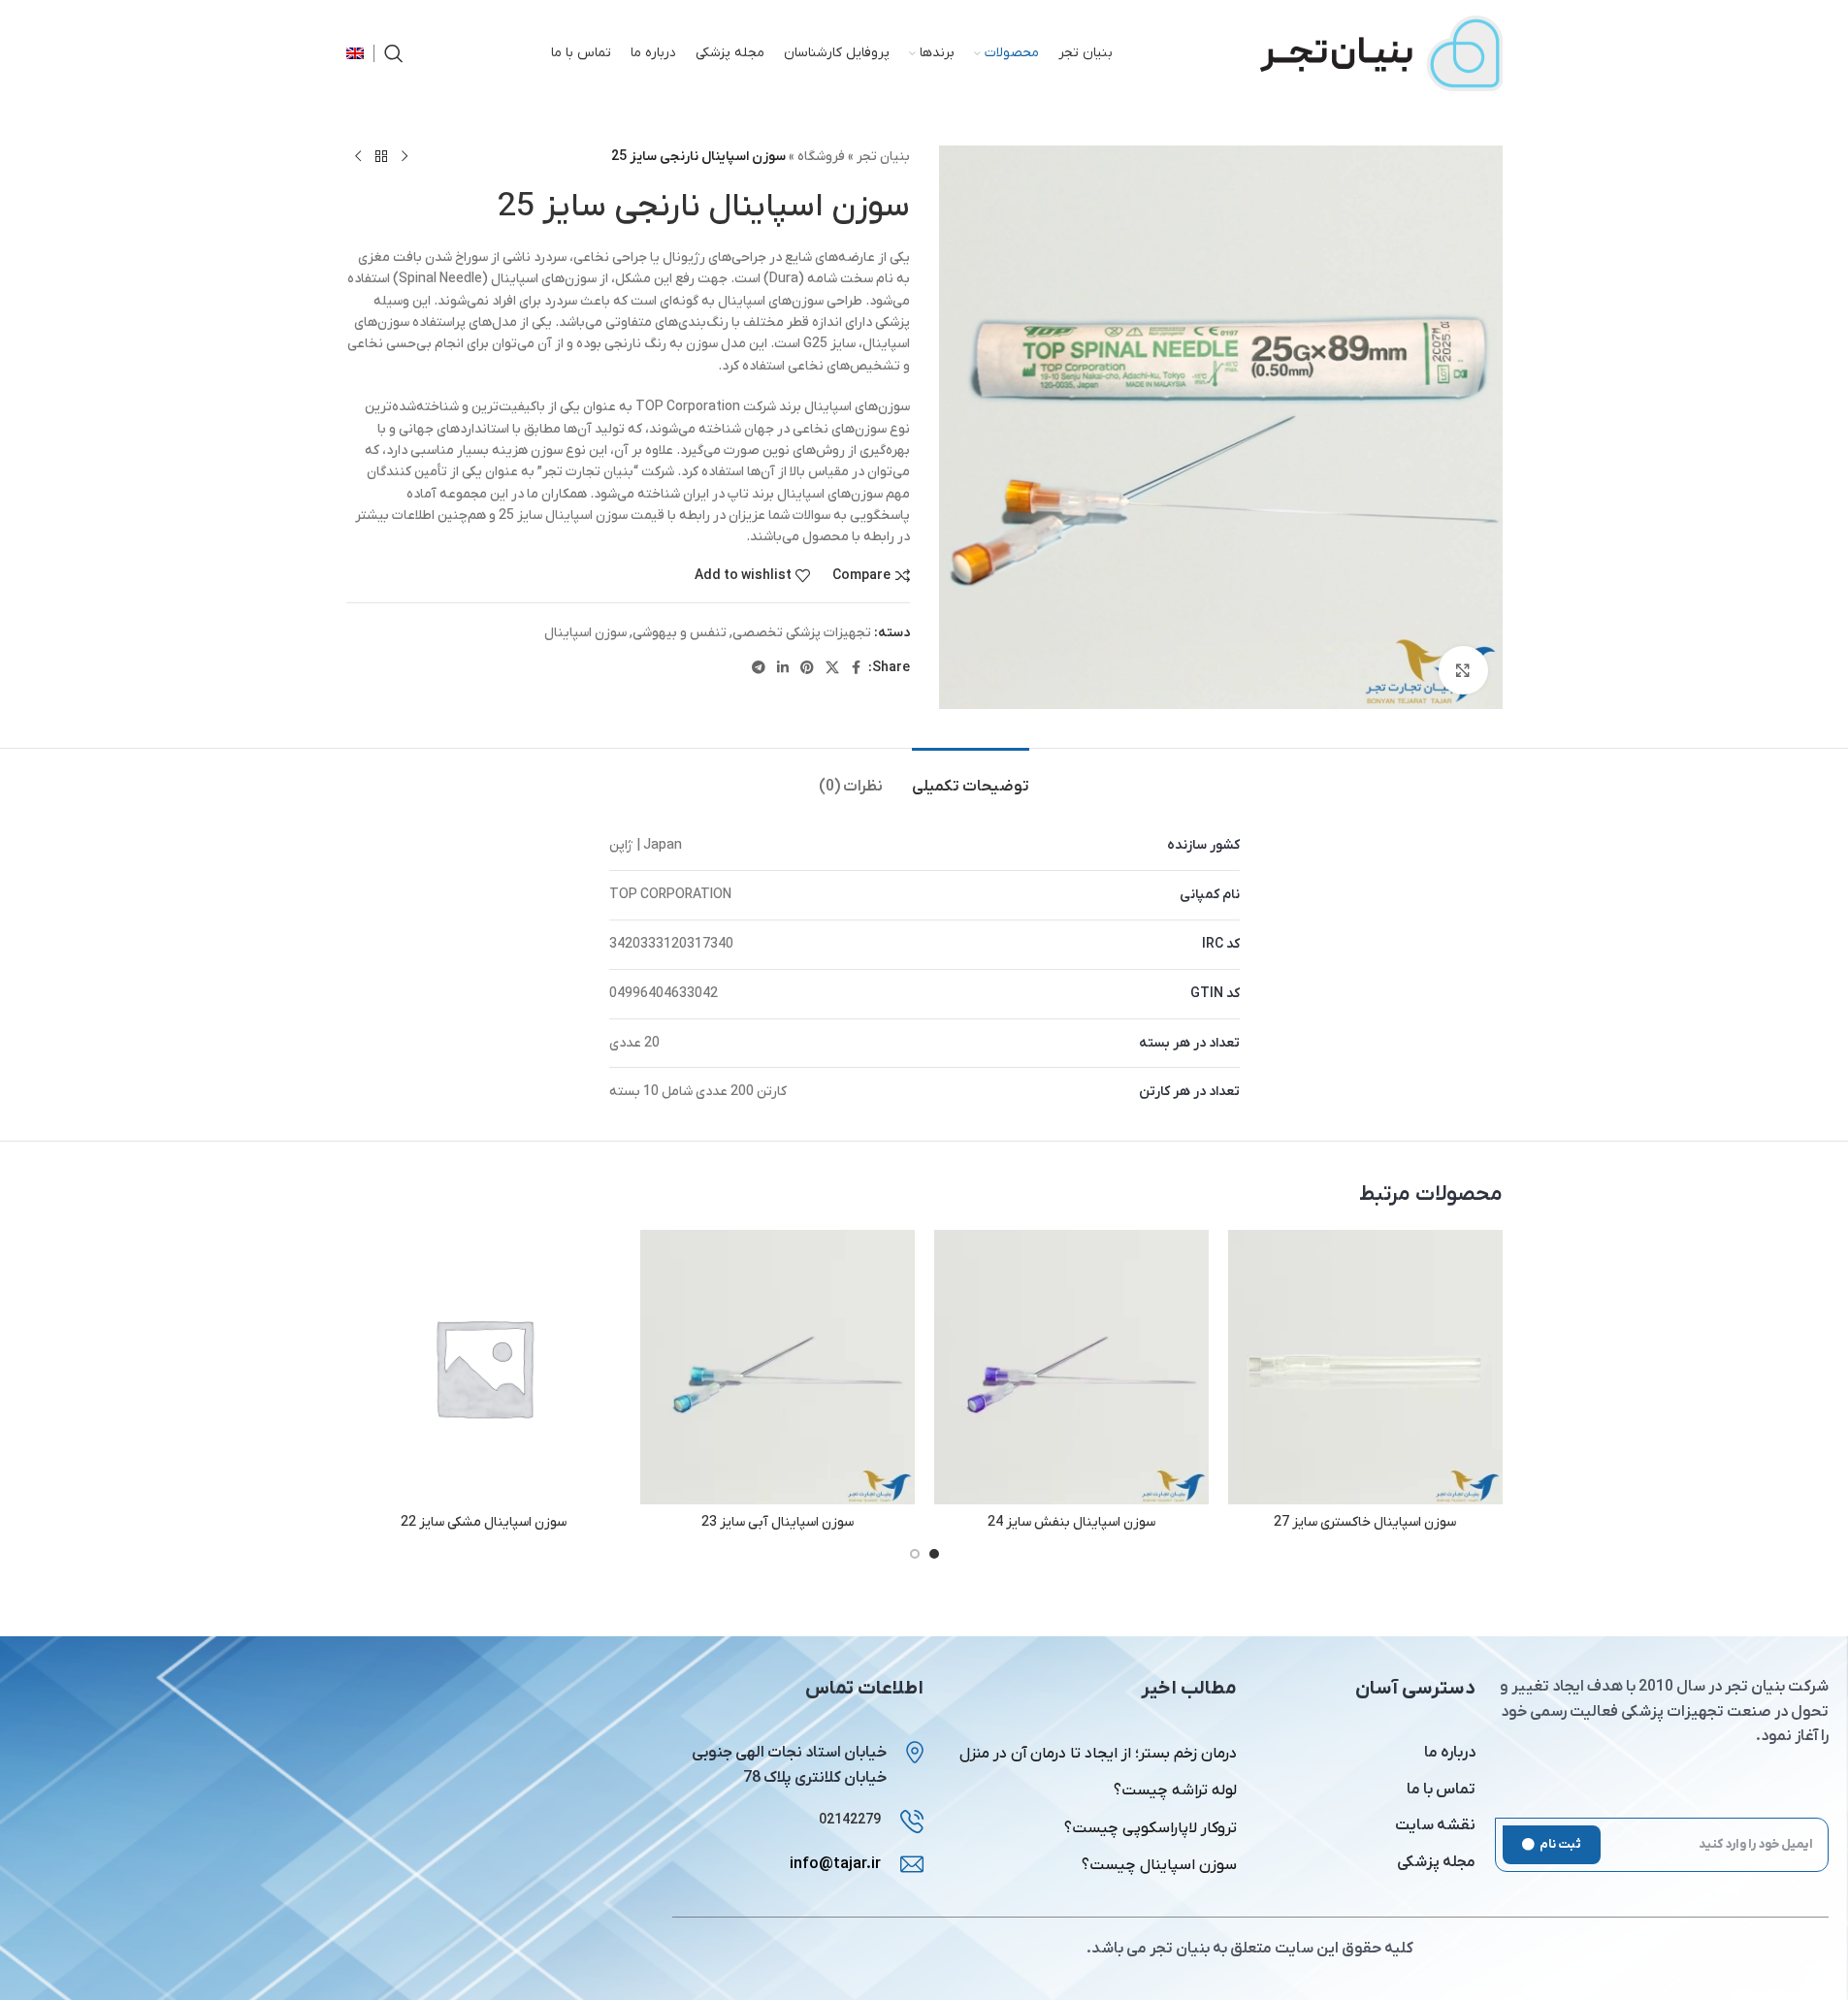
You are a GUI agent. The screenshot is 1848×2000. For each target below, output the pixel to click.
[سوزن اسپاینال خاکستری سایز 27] (1365, 1367)
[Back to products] (381, 157)
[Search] (394, 53)
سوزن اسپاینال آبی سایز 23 (778, 1522)
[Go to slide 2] (915, 1554)
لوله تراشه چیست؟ (1175, 1790)
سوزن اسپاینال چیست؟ (1159, 1865)
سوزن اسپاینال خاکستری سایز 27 (1365, 1522)
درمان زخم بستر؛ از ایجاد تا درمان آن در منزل (1098, 1754)
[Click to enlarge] (1463, 670)
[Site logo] (1381, 53)
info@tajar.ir (835, 1864)
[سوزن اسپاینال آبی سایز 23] (778, 1367)
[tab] (971, 777)
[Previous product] (405, 157)
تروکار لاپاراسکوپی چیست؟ (1151, 1828)
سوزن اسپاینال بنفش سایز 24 (1071, 1522)
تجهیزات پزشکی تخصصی (802, 633)
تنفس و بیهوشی (680, 633)
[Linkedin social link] (783, 669)
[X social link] (832, 669)
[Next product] (358, 157)
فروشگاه (821, 157)
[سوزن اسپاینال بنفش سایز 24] (1071, 1367)
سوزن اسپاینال (585, 633)
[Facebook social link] (857, 669)
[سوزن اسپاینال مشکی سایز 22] (484, 1367)
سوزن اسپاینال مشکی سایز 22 (484, 1522)
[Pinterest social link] (807, 669)
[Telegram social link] (759, 669)
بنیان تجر (883, 157)
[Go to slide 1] (934, 1554)
